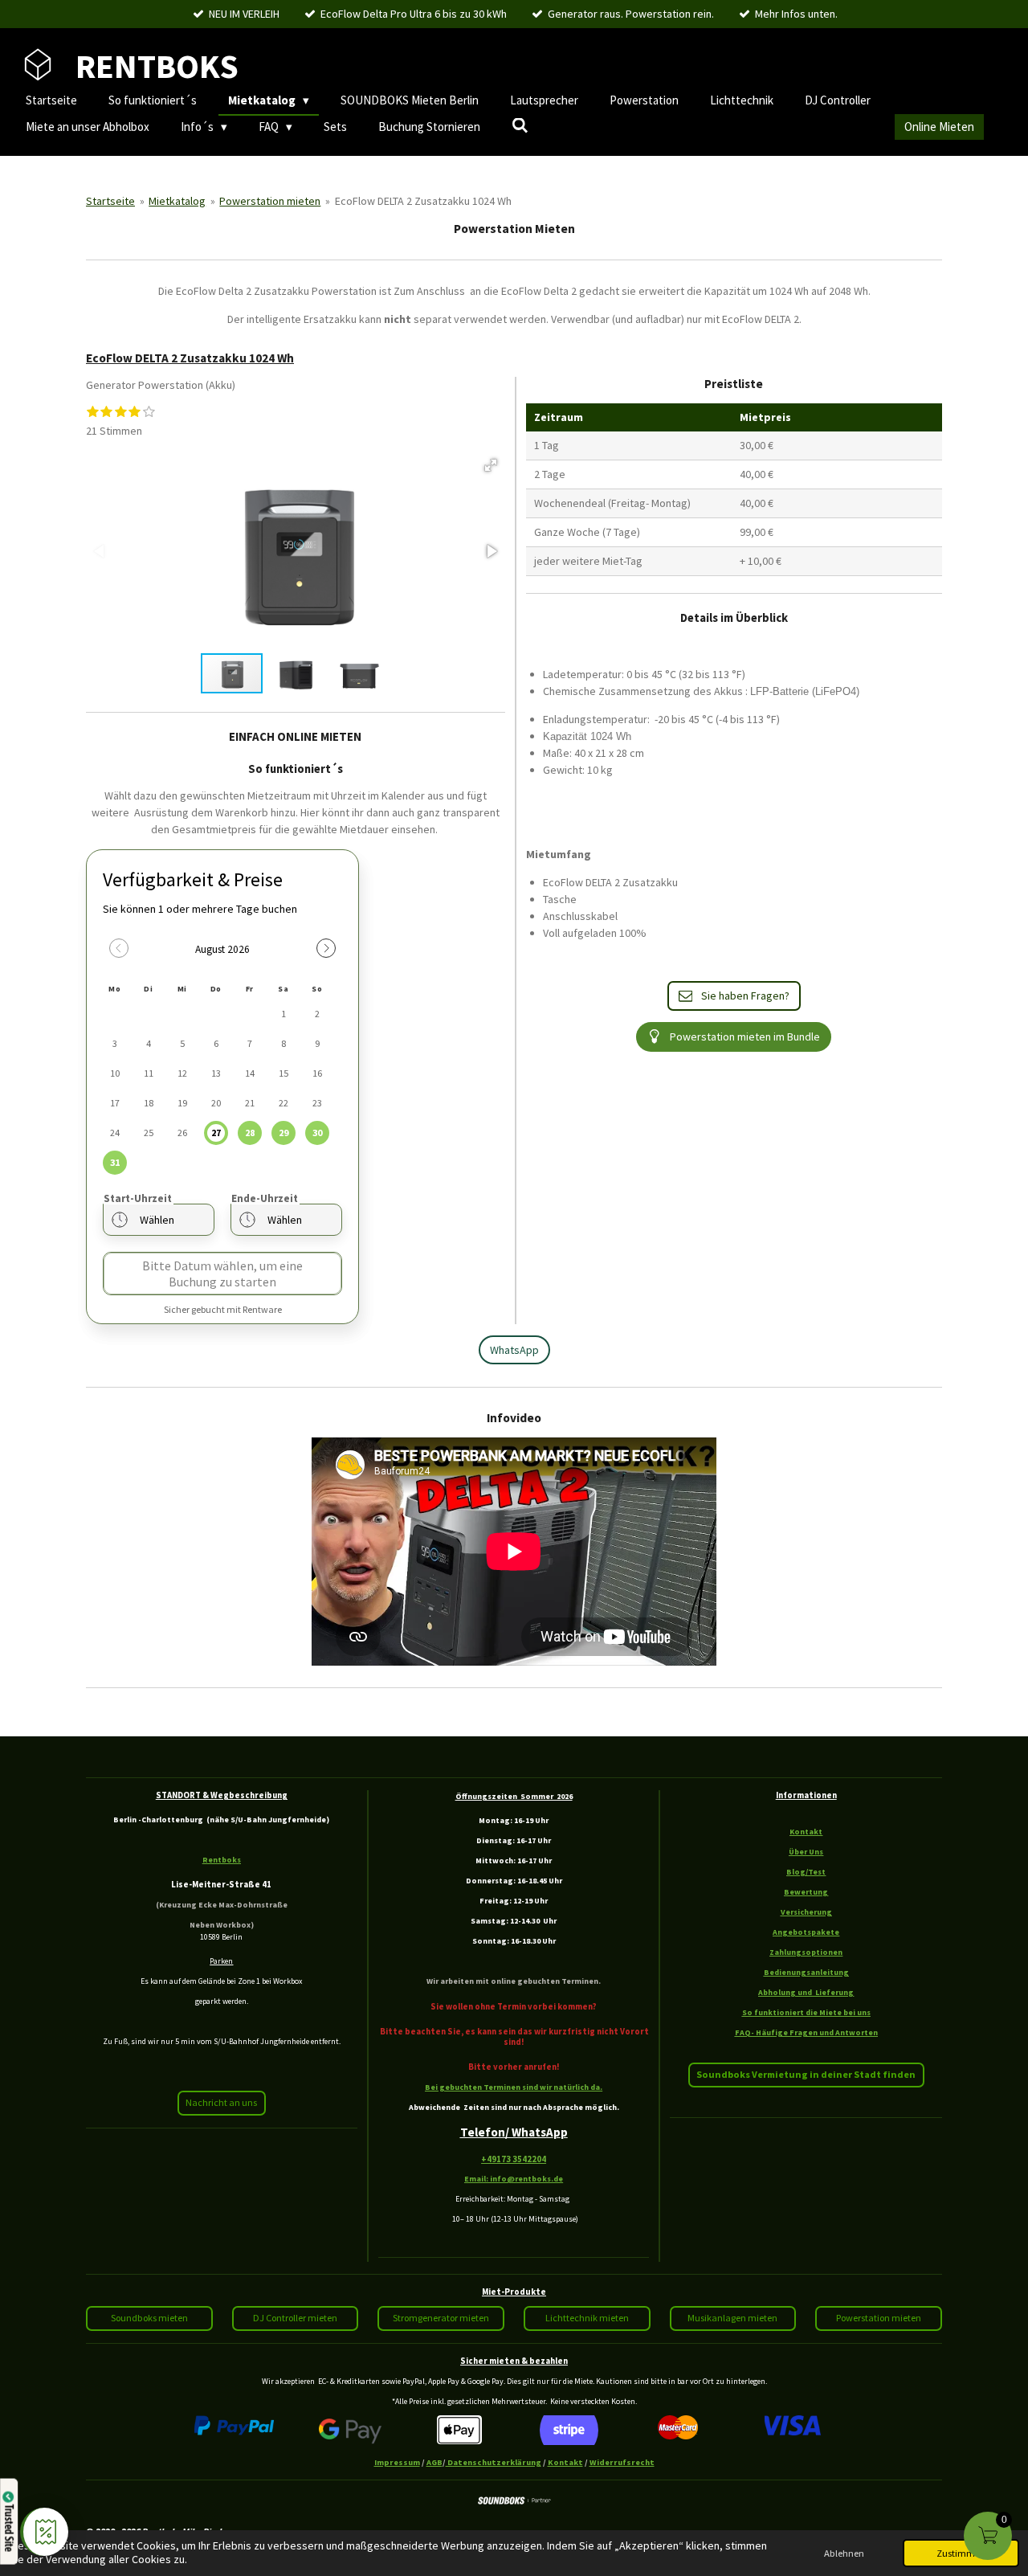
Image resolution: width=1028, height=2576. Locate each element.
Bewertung (806, 1892)
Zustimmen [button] (961, 2553)
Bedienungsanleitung (806, 1972)
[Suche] (520, 126)
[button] (491, 465)
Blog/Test (806, 1872)
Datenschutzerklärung (494, 2462)
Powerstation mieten (270, 201)
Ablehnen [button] (844, 2553)
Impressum (397, 2462)
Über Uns (806, 1852)
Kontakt (806, 1832)
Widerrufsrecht (622, 2462)
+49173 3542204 (514, 2159)
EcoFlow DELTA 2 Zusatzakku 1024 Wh (423, 201)
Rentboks (222, 1860)
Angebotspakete (806, 1932)
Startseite (110, 201)
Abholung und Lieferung (806, 1992)
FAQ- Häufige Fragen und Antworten (806, 2032)
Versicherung (806, 1912)
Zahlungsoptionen (806, 1952)
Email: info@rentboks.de (514, 2179)
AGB (434, 2462)
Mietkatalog (177, 201)
